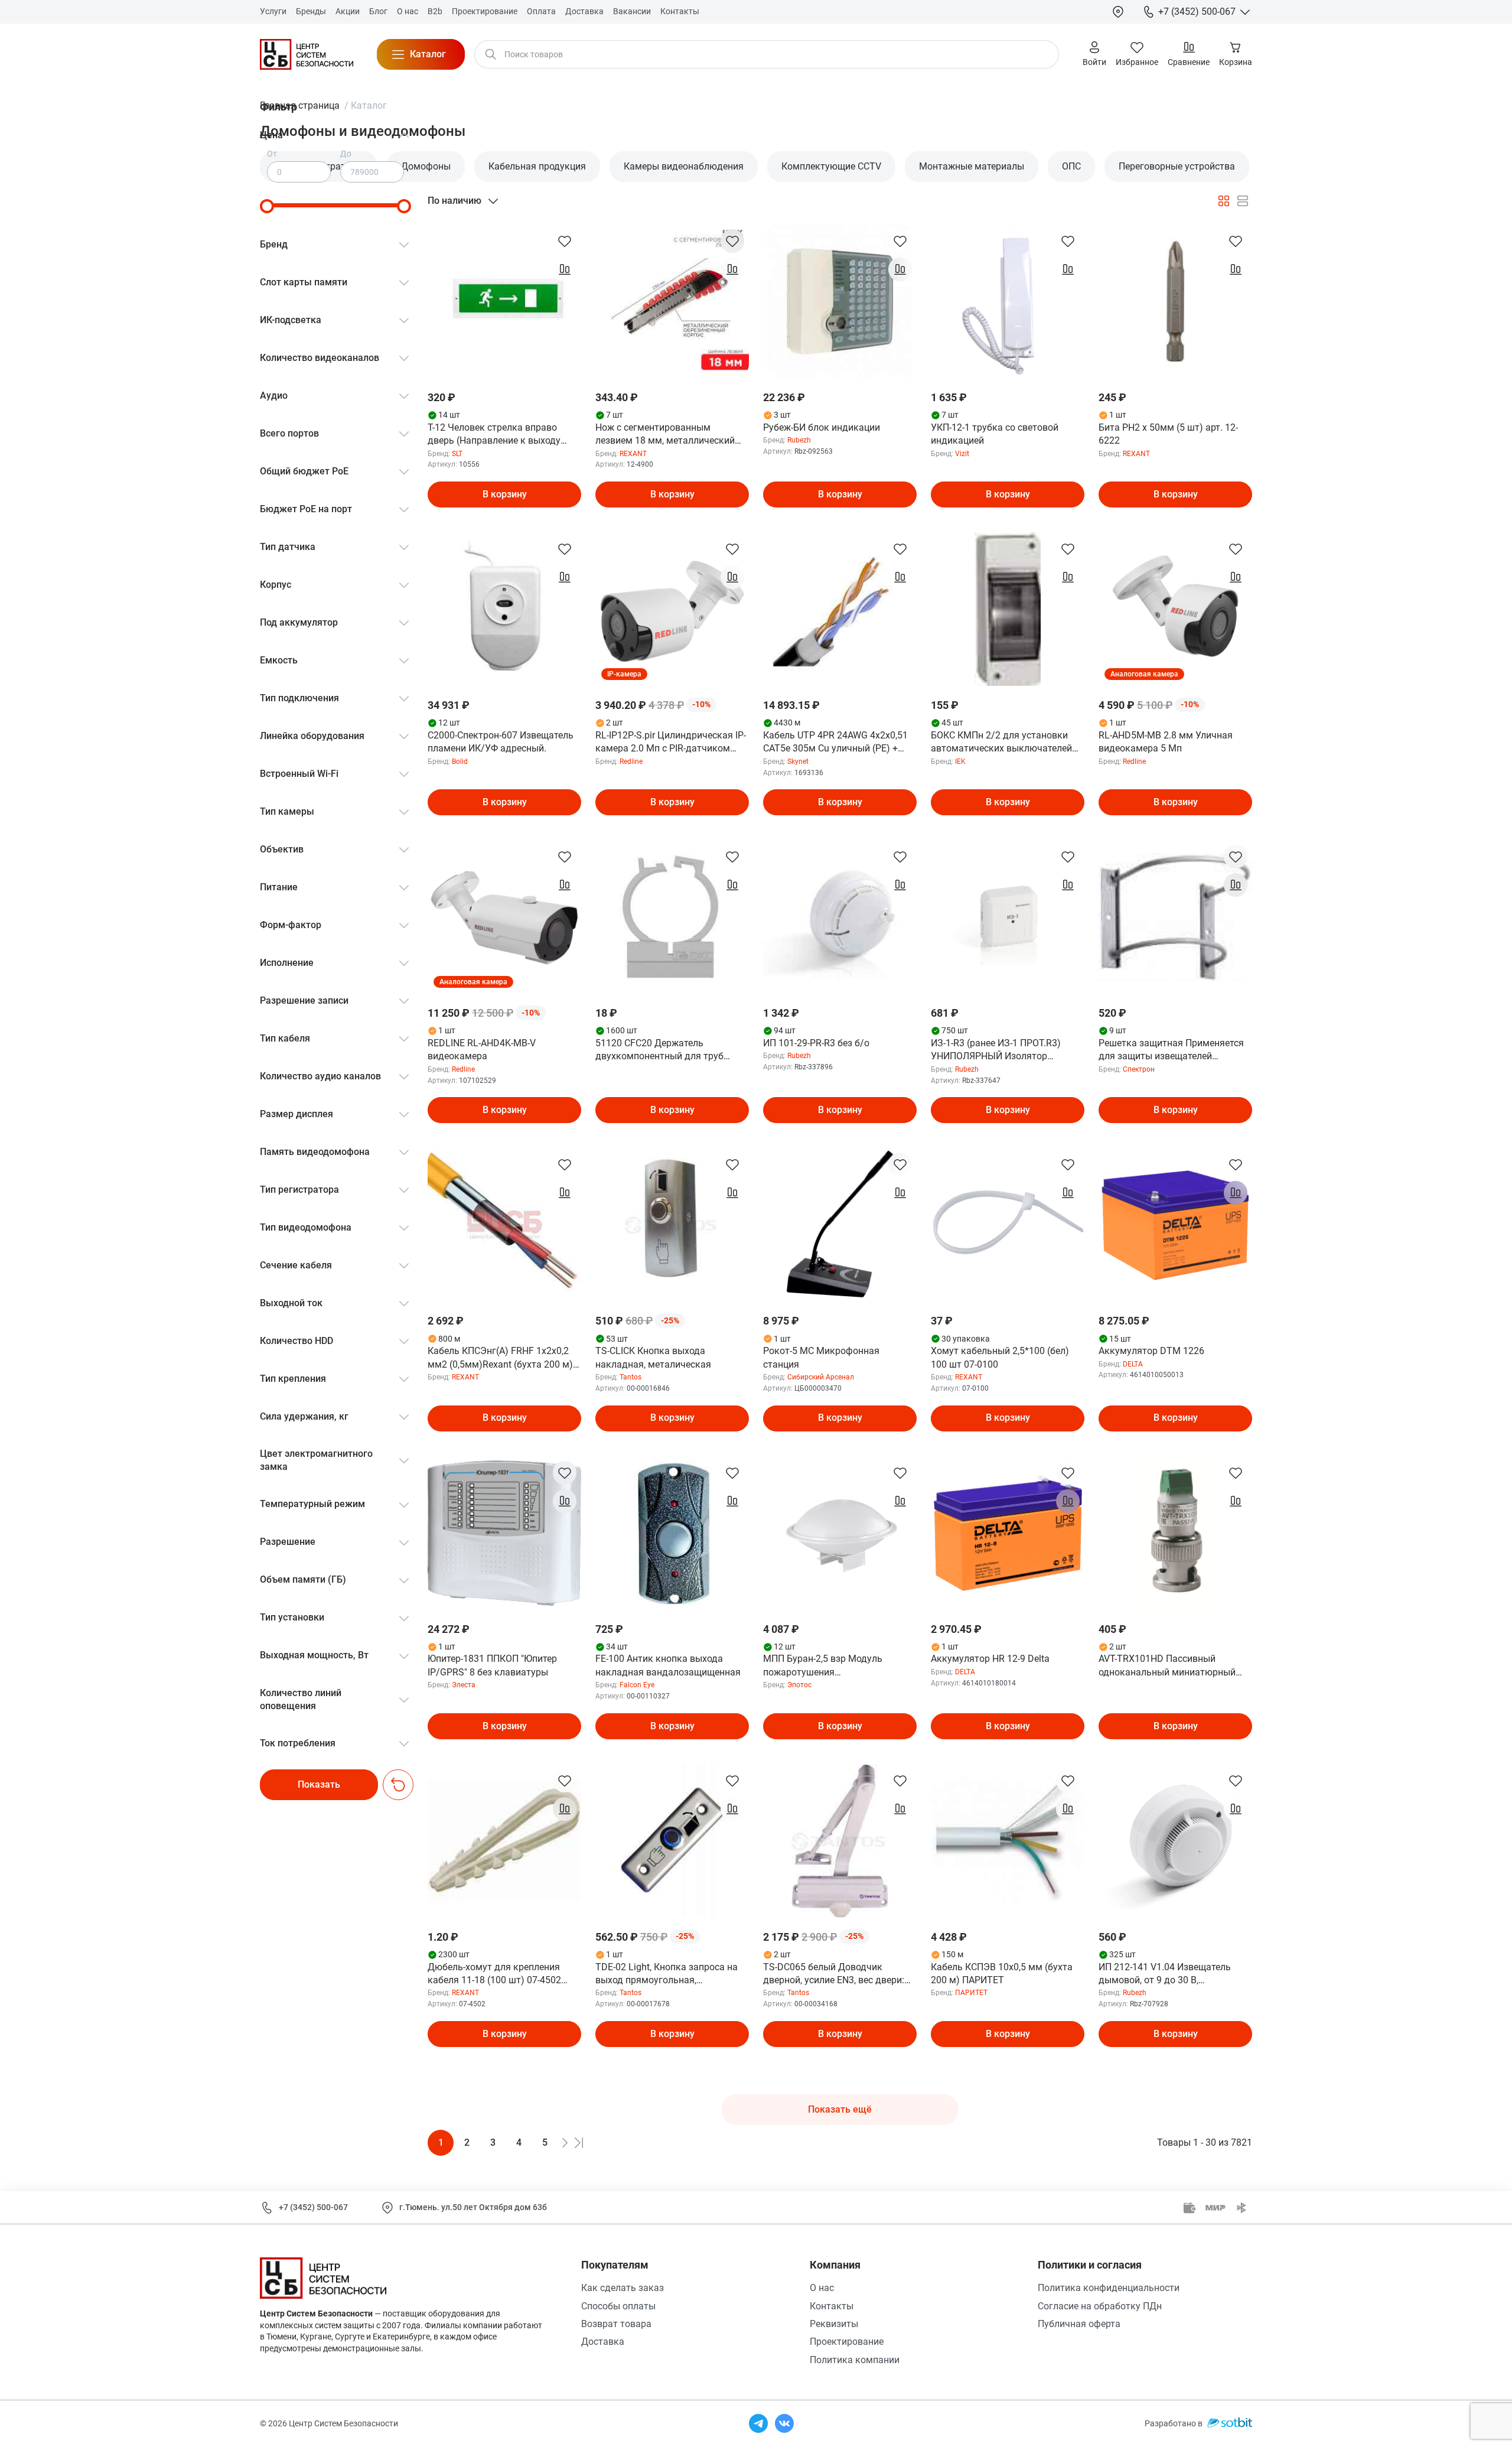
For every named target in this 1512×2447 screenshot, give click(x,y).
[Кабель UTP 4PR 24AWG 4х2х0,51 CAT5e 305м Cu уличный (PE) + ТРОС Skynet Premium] (840, 609)
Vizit (962, 454)
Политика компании (855, 2360)
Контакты (832, 2306)
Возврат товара (616, 2324)
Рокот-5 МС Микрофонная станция (821, 1357)
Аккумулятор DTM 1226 (1151, 1351)
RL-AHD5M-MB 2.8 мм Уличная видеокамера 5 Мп (1166, 742)
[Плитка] (1224, 201)
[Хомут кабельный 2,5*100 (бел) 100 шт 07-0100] (1008, 1225)
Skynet (798, 762)
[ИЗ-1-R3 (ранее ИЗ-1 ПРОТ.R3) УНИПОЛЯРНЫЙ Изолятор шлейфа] (1008, 917)
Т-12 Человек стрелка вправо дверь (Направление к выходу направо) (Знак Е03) (494, 435)
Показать (319, 1784)
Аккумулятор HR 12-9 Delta (990, 1659)
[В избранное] (565, 241)
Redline (631, 762)
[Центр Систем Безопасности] (307, 54)
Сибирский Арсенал (821, 1377)
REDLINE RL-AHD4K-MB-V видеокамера (482, 1050)
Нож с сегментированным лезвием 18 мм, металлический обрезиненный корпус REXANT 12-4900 (670, 435)
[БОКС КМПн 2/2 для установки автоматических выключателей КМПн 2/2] (1008, 609)
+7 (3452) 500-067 (313, 2207)
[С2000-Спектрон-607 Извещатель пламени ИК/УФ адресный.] (504, 609)
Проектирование (847, 2342)
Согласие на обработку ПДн (1100, 2306)
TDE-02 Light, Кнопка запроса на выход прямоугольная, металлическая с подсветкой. (667, 1974)
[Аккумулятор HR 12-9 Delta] (1008, 1533)
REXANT (633, 454)
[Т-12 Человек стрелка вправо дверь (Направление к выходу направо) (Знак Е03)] (504, 301)
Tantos (630, 1377)
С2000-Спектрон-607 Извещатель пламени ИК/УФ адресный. (501, 742)
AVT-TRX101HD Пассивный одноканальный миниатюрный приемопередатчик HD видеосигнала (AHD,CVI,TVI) (1167, 1666)
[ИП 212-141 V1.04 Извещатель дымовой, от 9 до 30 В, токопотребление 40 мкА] (1175, 1841)
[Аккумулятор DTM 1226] (1175, 1225)
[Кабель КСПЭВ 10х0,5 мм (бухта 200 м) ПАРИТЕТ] (1008, 1841)
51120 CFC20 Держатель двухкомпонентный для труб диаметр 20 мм (659, 1050)
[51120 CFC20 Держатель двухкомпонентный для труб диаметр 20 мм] (672, 917)
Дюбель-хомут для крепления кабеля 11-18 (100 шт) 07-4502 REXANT (494, 1974)
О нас (822, 2288)
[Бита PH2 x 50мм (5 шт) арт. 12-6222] (1175, 301)
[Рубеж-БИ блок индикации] (840, 301)
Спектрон (1139, 1069)
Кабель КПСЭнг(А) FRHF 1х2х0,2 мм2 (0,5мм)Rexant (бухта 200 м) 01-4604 (500, 1358)
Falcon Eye (637, 1685)
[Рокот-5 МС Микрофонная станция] (840, 1225)
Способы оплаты (618, 2306)
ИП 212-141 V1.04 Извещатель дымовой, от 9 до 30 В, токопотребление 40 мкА (1165, 1974)
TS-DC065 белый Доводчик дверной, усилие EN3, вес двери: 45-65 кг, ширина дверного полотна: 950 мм (834, 1974)
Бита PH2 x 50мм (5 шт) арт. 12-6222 (1168, 434)
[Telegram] (758, 2423)
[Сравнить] (565, 269)
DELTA (1133, 1364)
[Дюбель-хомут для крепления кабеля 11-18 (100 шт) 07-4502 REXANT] (504, 1841)
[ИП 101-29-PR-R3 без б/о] (840, 917)
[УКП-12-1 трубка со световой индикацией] (1008, 301)
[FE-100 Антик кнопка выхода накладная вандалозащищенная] (672, 1533)
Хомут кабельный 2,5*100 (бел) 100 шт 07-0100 (1000, 1357)
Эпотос (799, 1685)
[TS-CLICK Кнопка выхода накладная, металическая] (672, 1225)
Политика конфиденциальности (1109, 2288)
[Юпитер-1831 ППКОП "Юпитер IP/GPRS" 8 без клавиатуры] (504, 1533)
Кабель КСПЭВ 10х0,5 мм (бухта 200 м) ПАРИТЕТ (1002, 1973)
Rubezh (799, 440)
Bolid (460, 762)
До (346, 154)
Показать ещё (840, 2109)
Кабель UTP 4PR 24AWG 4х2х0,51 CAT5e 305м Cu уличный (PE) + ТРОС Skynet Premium (835, 743)
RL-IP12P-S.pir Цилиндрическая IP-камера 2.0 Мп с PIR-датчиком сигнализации (671, 743)
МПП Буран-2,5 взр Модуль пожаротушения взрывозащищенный (823, 1666)
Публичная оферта (1079, 2324)
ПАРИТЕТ (971, 1993)
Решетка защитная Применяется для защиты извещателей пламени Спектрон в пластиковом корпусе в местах (1174, 1050)
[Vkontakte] (784, 2423)
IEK (960, 762)
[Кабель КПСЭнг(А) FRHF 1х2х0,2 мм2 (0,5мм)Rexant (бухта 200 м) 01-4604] (504, 1225)
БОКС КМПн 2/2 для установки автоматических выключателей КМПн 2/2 (1001, 743)
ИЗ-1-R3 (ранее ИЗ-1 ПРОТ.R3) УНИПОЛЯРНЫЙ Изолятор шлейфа (996, 1050)
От (272, 154)
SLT (457, 454)
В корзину (505, 494)
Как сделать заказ (623, 2288)
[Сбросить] (398, 1785)
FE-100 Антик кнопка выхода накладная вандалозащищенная (668, 1665)
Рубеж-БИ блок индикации (822, 427)
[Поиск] (491, 54)
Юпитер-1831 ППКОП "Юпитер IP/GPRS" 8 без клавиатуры (492, 1665)
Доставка (603, 2342)
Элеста (464, 1685)
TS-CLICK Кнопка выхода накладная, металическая (653, 1357)
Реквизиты (834, 2324)
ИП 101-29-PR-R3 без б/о (816, 1043)
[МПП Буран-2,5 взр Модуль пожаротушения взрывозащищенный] (840, 1533)
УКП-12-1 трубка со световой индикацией (995, 434)
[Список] (1243, 201)
